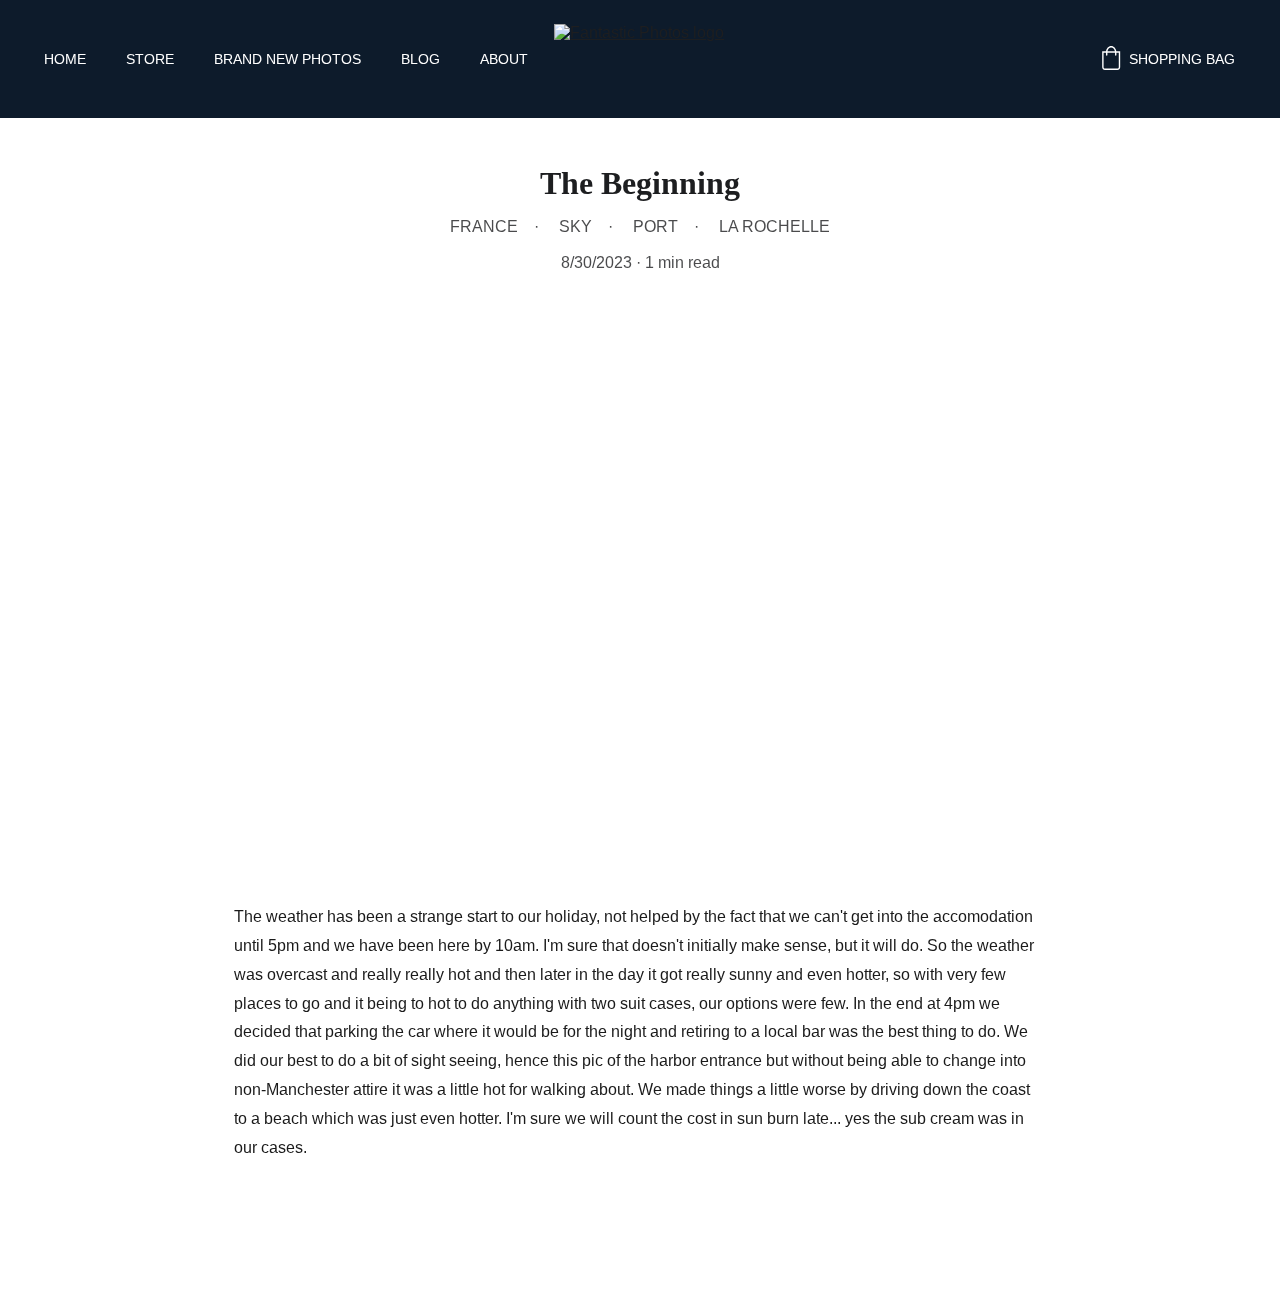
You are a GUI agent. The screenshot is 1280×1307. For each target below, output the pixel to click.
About (504, 59)
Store (150, 59)
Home (65, 59)
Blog (420, 59)
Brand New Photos (287, 59)
